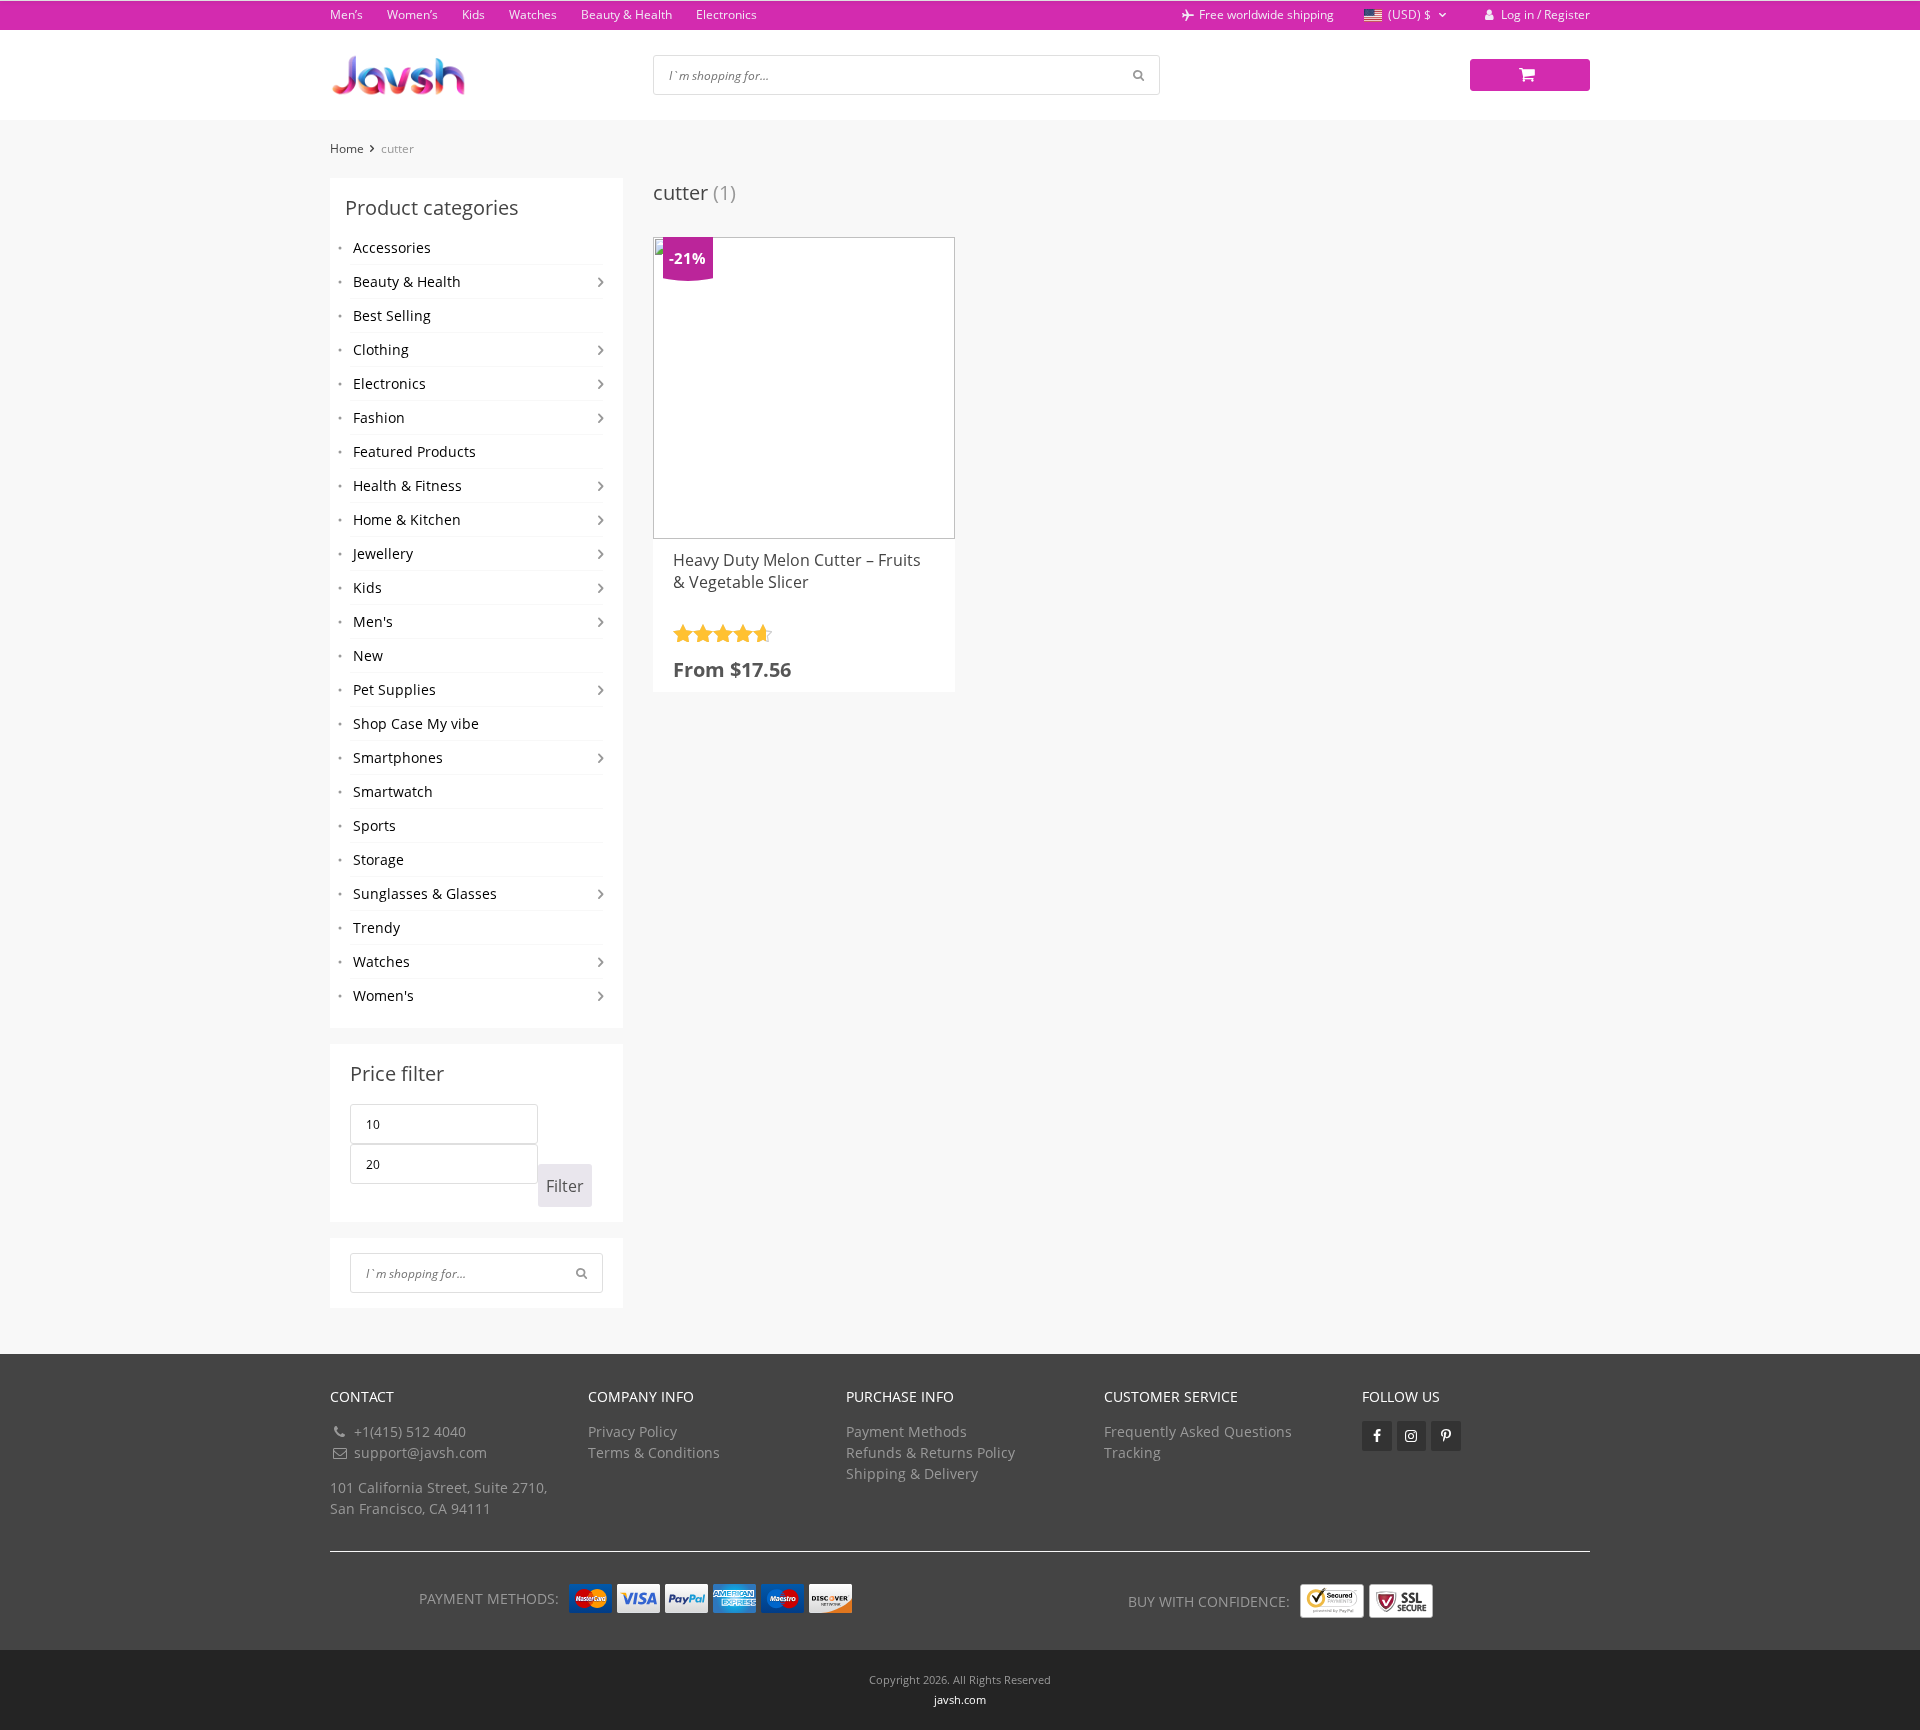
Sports (374, 825)
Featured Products (414, 451)
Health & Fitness (407, 485)
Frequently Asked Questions (1198, 1431)
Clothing (381, 349)
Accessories (392, 247)
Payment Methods (906, 1431)
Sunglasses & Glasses (425, 893)
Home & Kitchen (407, 519)
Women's (383, 995)
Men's (373, 621)
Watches (533, 14)
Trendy (376, 927)
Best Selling (392, 315)
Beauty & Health (626, 14)
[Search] (581, 1273)
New (368, 655)
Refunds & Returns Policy (930, 1452)
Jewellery (383, 553)
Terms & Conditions (654, 1452)
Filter (565, 1186)
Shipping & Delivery (912, 1473)
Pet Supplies (394, 689)
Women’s (412, 14)
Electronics (726, 14)
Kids (473, 14)
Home (347, 148)
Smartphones (398, 757)
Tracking (1132, 1452)
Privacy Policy (632, 1431)
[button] (1407, 15)
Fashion (379, 417)
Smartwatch (393, 791)
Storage (378, 859)
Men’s (346, 14)
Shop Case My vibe (416, 723)
